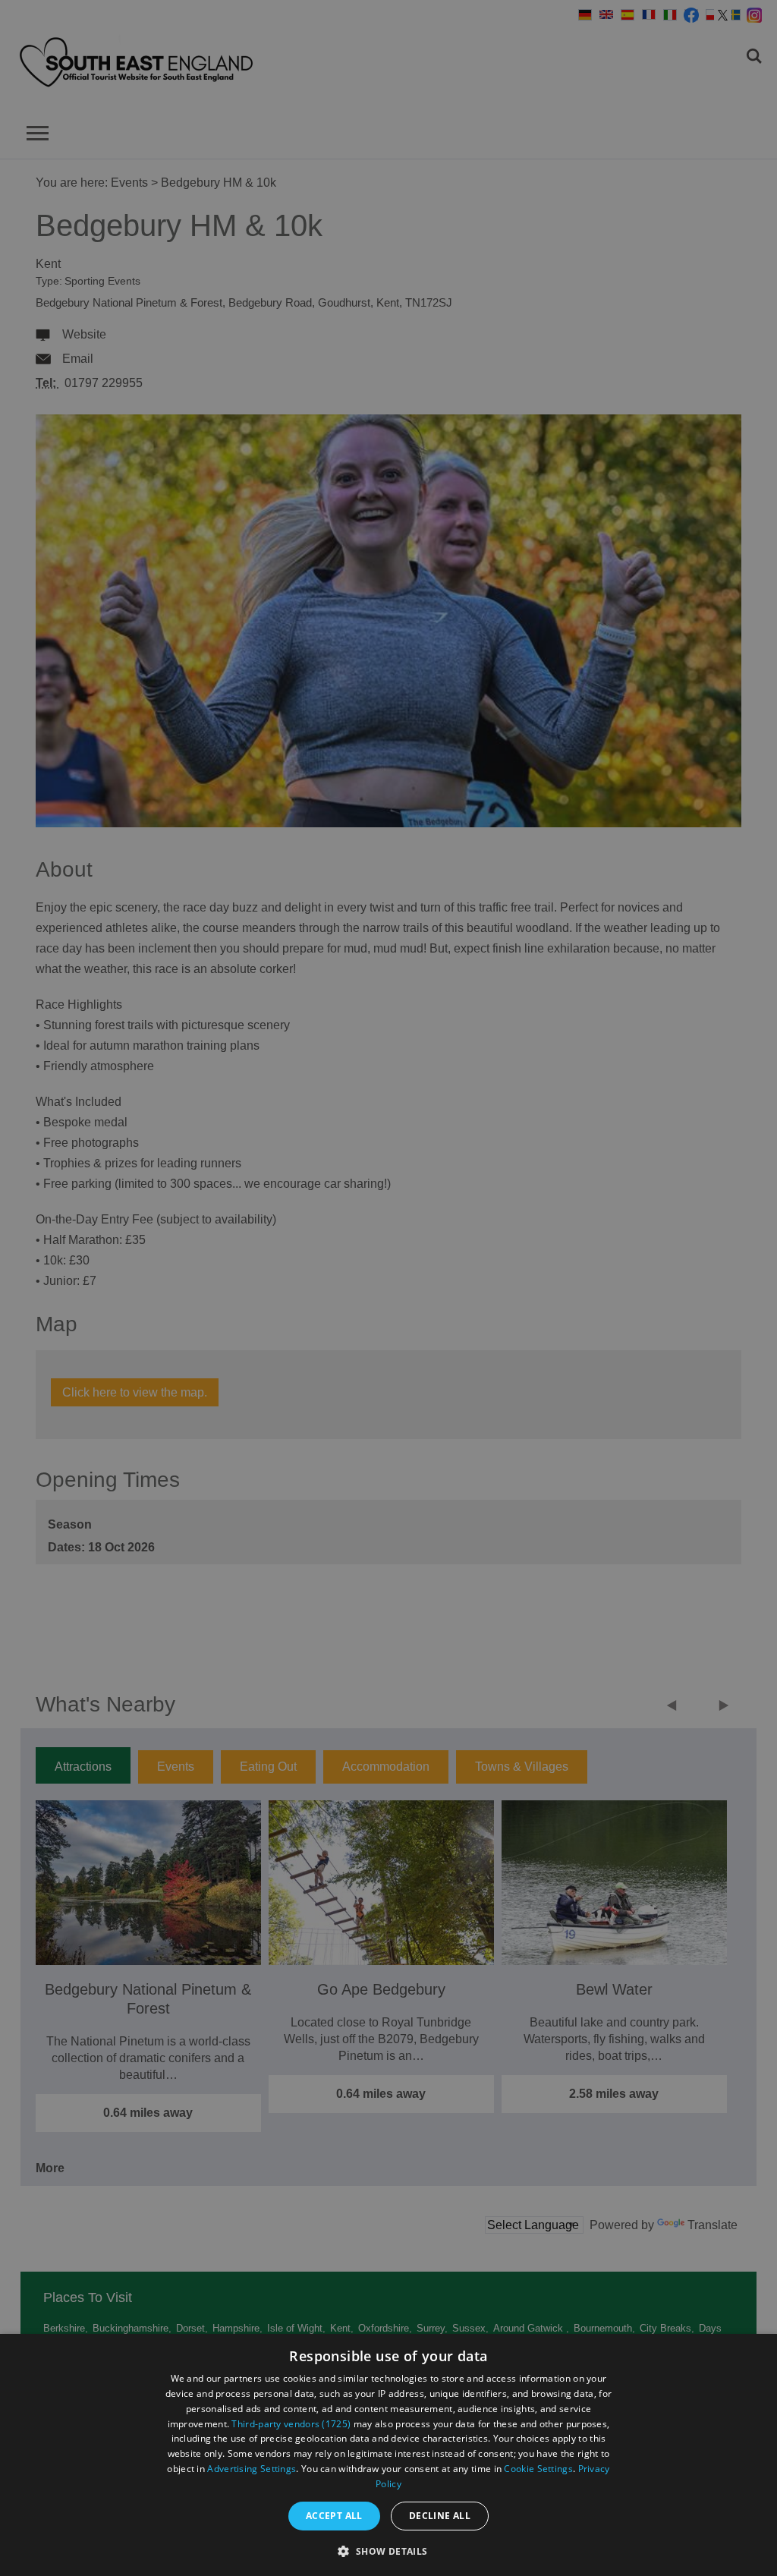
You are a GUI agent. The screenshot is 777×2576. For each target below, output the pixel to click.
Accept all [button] (334, 2516)
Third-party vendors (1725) (291, 2424)
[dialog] (388, 2455)
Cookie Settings (538, 2469)
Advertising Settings (252, 2469)
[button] (388, 2550)
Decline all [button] (440, 2516)
